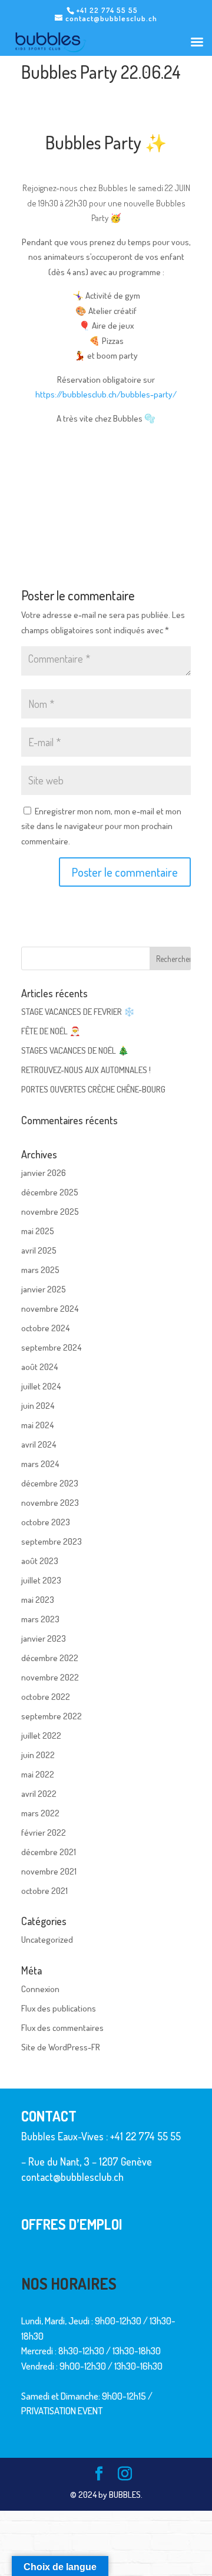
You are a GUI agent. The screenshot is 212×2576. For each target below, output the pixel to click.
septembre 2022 (52, 1716)
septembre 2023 (52, 1541)
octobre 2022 (46, 1697)
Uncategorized (47, 1939)
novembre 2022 (50, 1677)
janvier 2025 (44, 1289)
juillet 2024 (41, 1386)
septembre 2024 (51, 1347)
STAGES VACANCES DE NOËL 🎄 (75, 1050)
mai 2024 (37, 1425)
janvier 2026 (44, 1173)
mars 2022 (40, 1813)
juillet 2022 (41, 1735)
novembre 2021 (49, 1871)
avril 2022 (39, 1794)
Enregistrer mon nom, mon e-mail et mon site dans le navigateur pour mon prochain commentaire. (101, 826)
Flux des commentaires (62, 2028)
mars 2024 (40, 1464)
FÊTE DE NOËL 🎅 (51, 1031)
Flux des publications (59, 2008)
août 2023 (40, 1561)
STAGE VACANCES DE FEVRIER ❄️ (78, 1012)
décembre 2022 (50, 1658)
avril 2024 (39, 1444)
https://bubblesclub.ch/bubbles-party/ (106, 394)
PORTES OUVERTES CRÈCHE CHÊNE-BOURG (93, 1089)
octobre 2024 (45, 1328)
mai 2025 (38, 1231)
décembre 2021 (49, 1852)
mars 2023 (40, 1619)
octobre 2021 (44, 1891)
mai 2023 (38, 1600)
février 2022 (44, 1832)
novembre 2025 (50, 1212)
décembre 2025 (50, 1192)
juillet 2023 (41, 1580)
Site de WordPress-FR (61, 2047)
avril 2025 (39, 1250)
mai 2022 (38, 1774)
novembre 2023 (50, 1503)
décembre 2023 (50, 1483)
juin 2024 (38, 1406)
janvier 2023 (44, 1638)
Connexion (40, 1989)
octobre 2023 (46, 1522)
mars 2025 (40, 1270)
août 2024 (39, 1367)
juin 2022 (38, 1755)
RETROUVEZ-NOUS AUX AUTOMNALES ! (86, 1070)
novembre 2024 (50, 1309)
